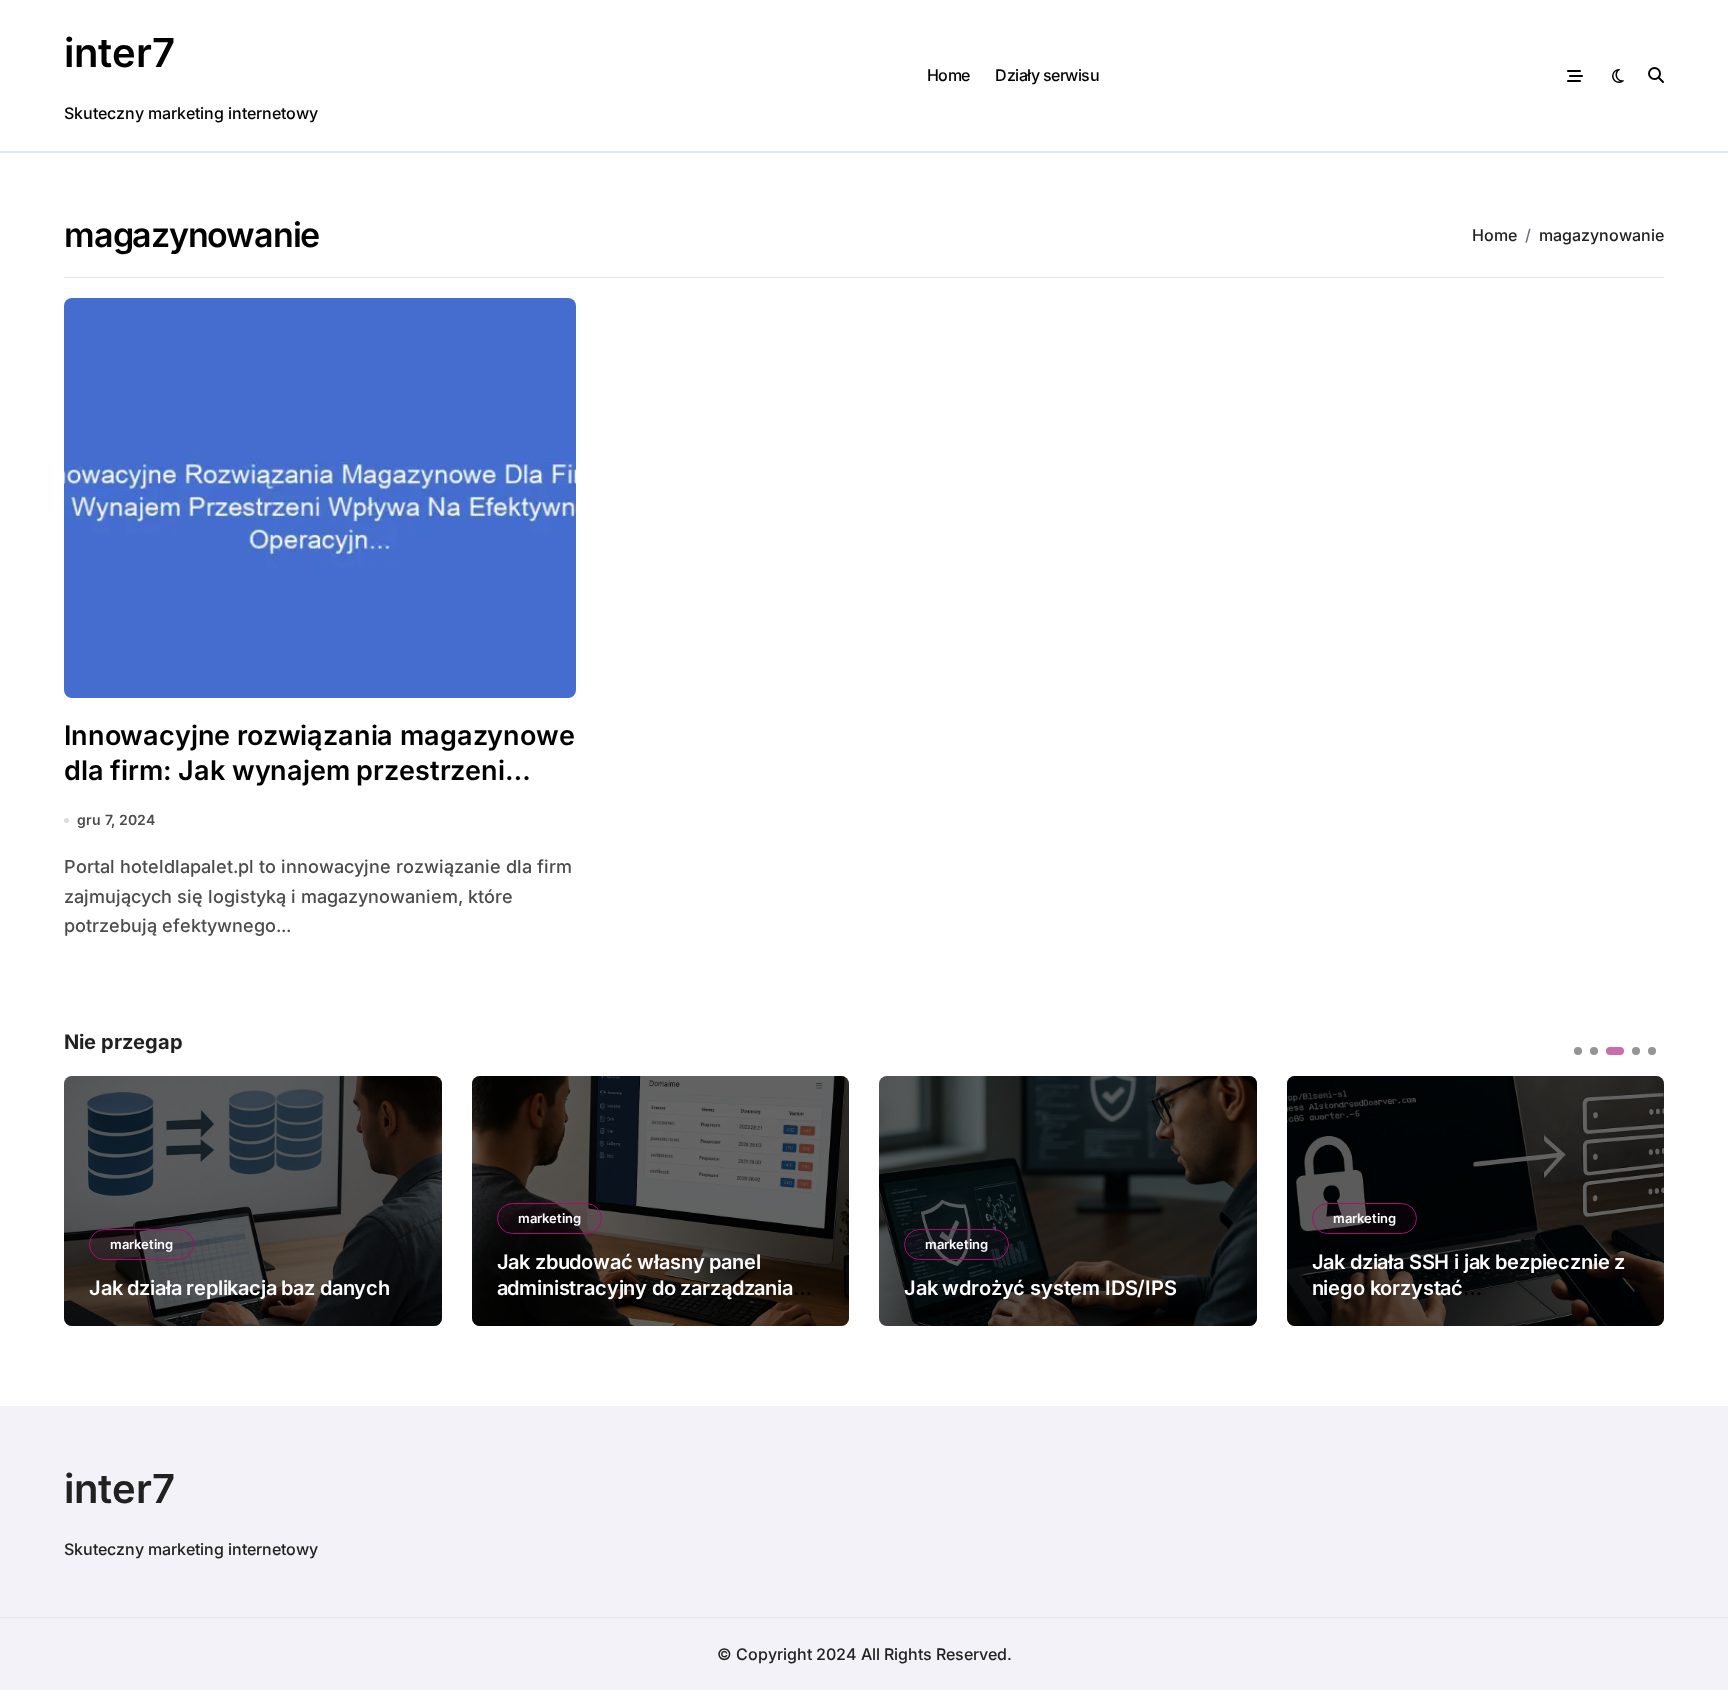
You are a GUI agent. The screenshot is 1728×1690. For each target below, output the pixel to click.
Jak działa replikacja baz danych (239, 1288)
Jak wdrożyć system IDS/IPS (1040, 1288)
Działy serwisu (1047, 75)
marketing (141, 1244)
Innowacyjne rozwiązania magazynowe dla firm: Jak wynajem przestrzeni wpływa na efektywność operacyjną (319, 770)
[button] (1634, 1199)
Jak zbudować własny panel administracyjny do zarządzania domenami (645, 1288)
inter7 (119, 52)
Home (948, 75)
